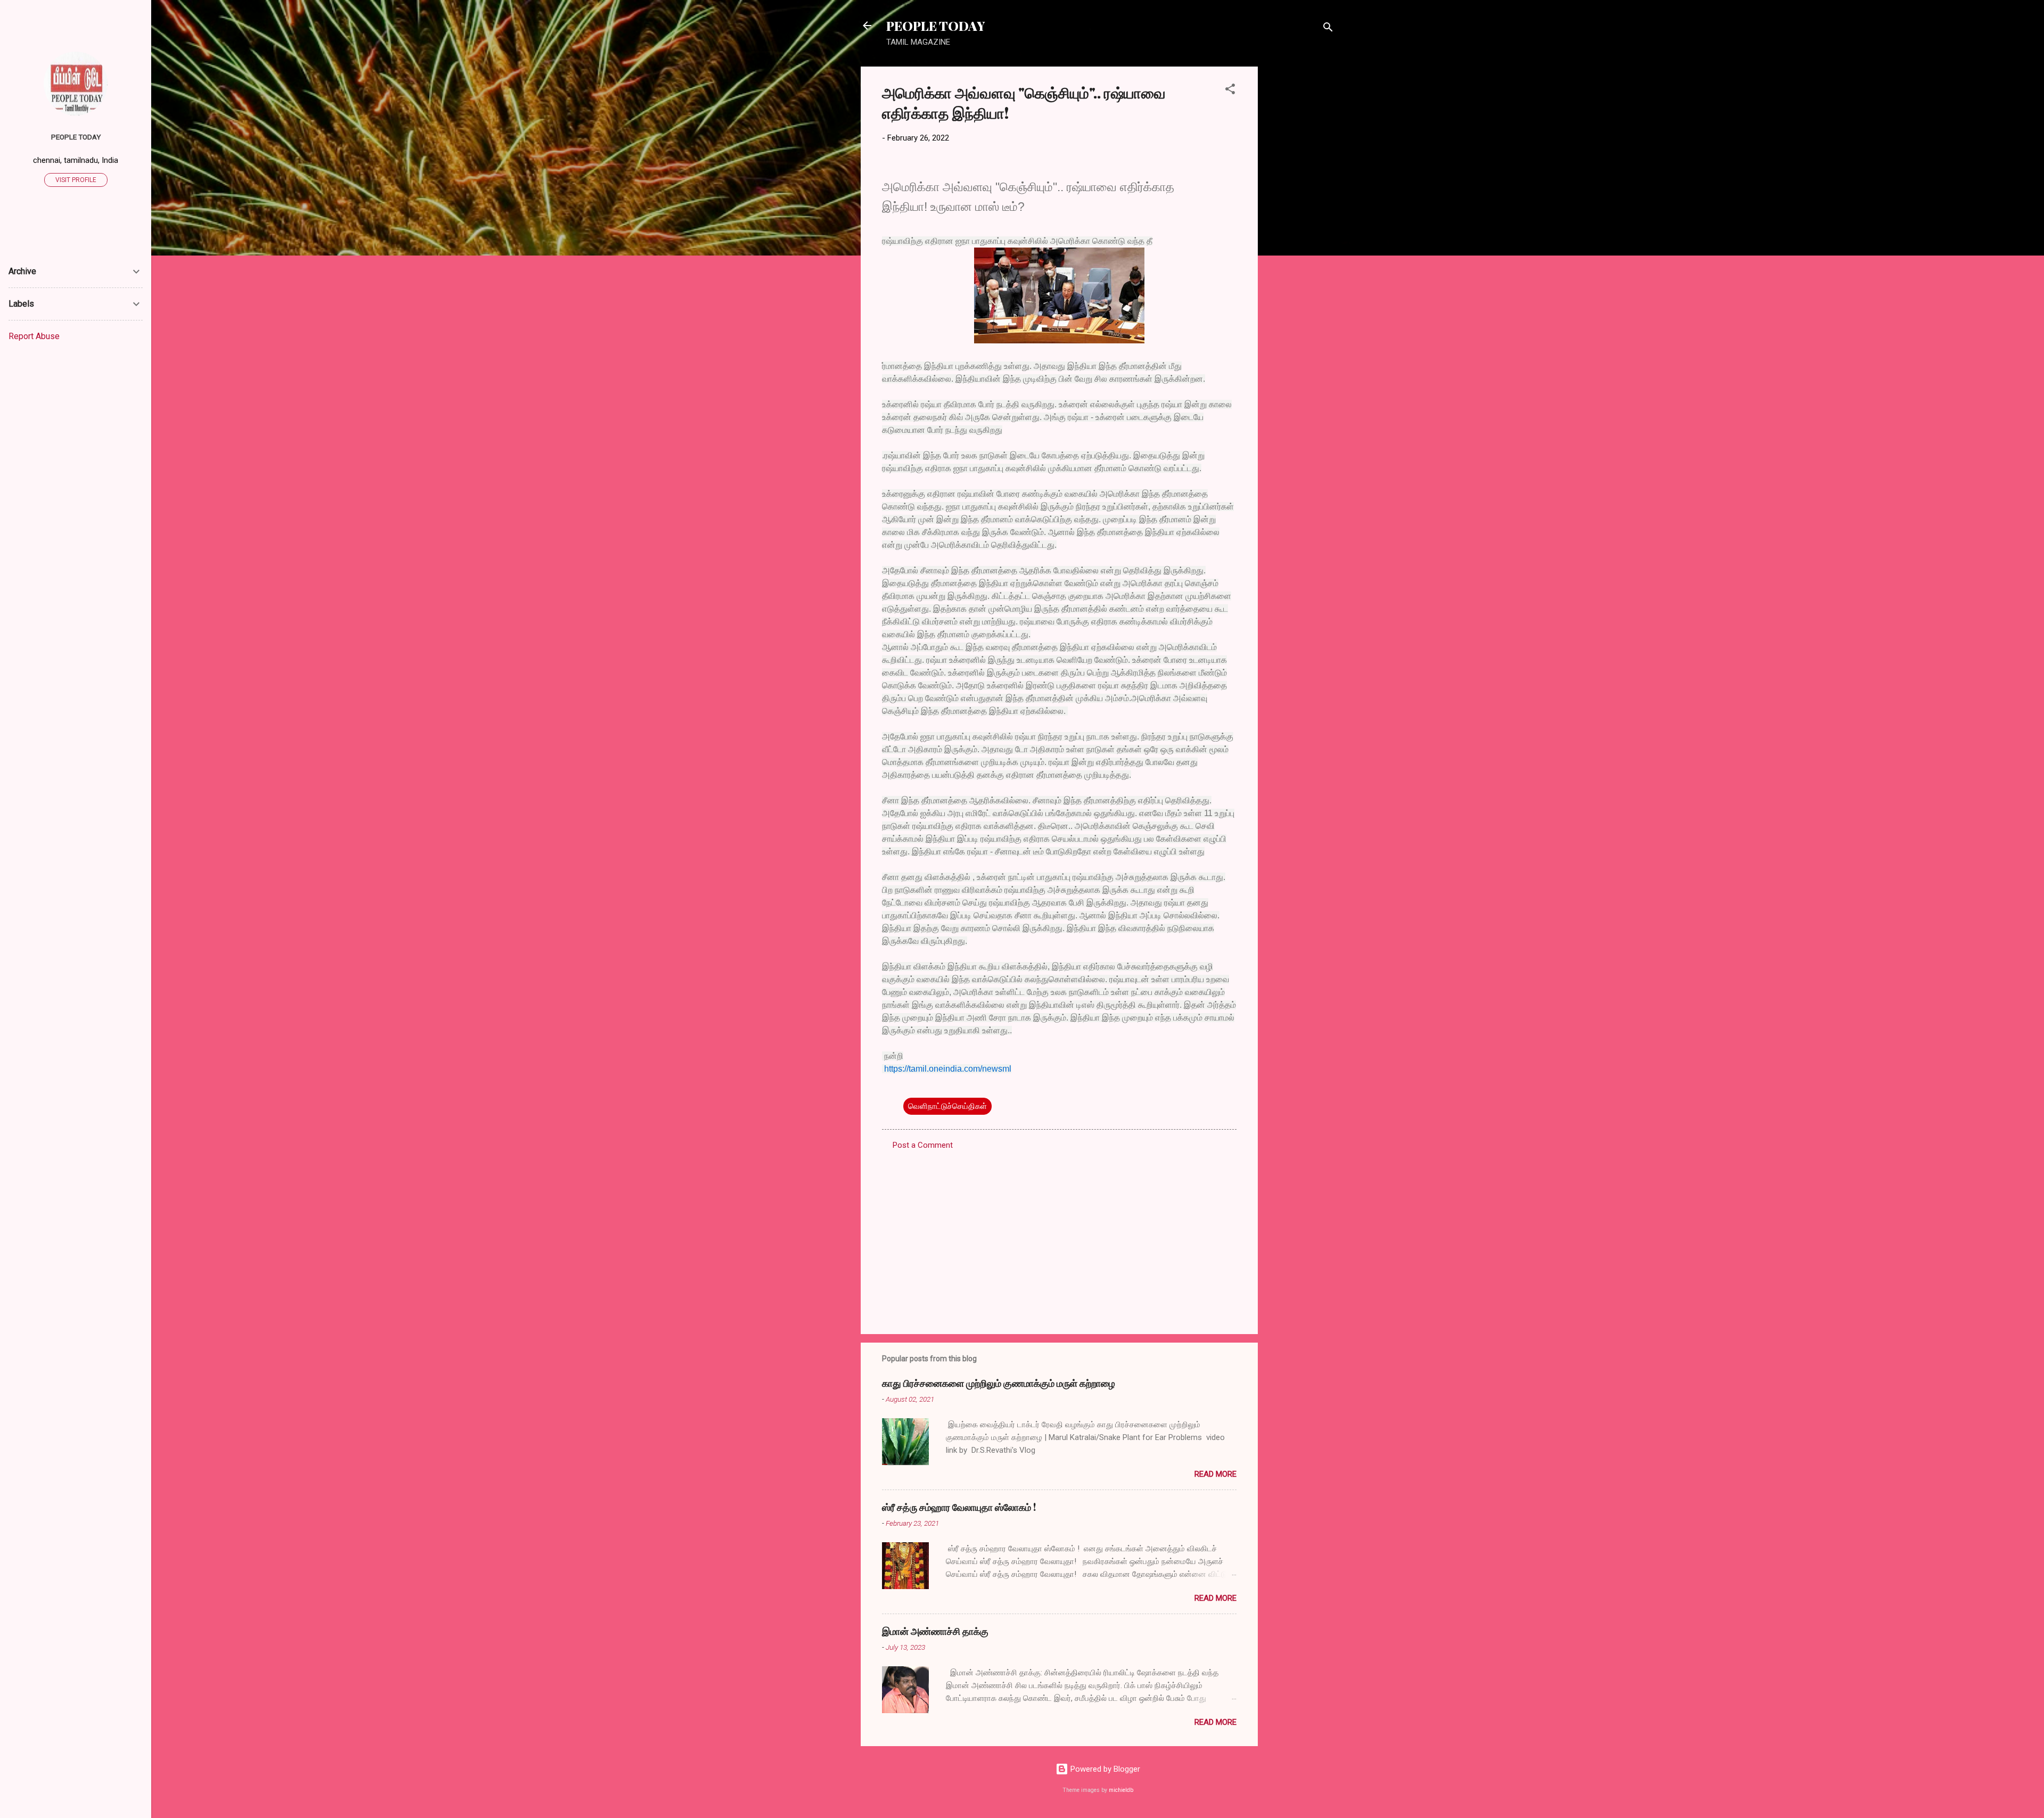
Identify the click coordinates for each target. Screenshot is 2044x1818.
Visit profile (76, 180)
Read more (1215, 1474)
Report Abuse (34, 336)
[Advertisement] (1300, 226)
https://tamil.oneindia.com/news (943, 1069)
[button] (1230, 91)
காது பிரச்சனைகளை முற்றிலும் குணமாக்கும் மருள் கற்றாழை (999, 1383)
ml (1007, 1069)
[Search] (1328, 29)
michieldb (1121, 1790)
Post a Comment (923, 1145)
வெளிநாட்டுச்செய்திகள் (947, 1106)
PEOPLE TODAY (936, 26)
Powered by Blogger (1104, 1769)
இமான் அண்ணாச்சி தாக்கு (935, 1631)
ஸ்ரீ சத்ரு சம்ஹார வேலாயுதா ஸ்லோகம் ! (959, 1507)
